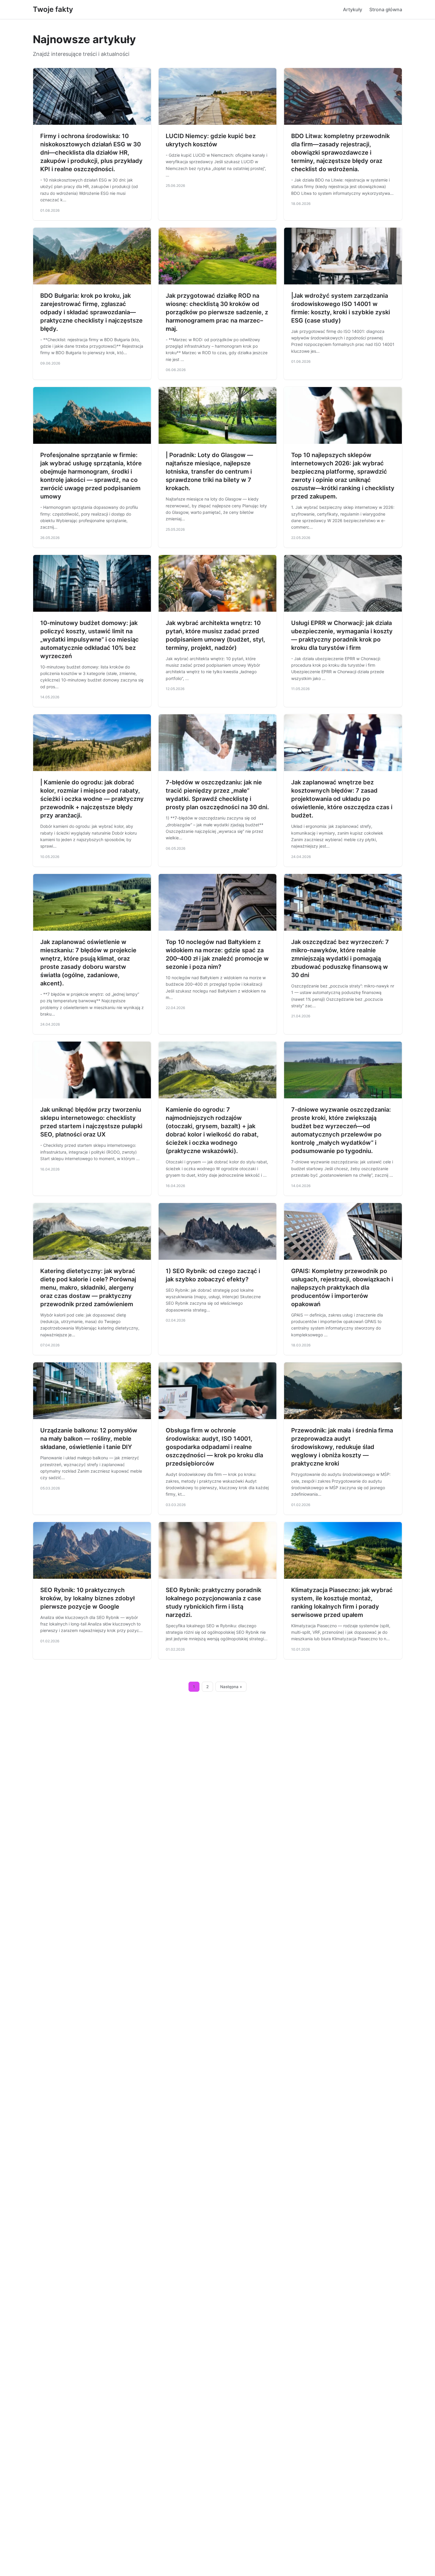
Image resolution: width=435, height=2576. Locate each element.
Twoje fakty (53, 9)
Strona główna (386, 9)
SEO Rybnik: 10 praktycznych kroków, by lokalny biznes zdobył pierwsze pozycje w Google (87, 1598)
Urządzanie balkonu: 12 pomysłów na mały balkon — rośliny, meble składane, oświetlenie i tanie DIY (89, 1439)
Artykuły (353, 9)
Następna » (231, 1687)
